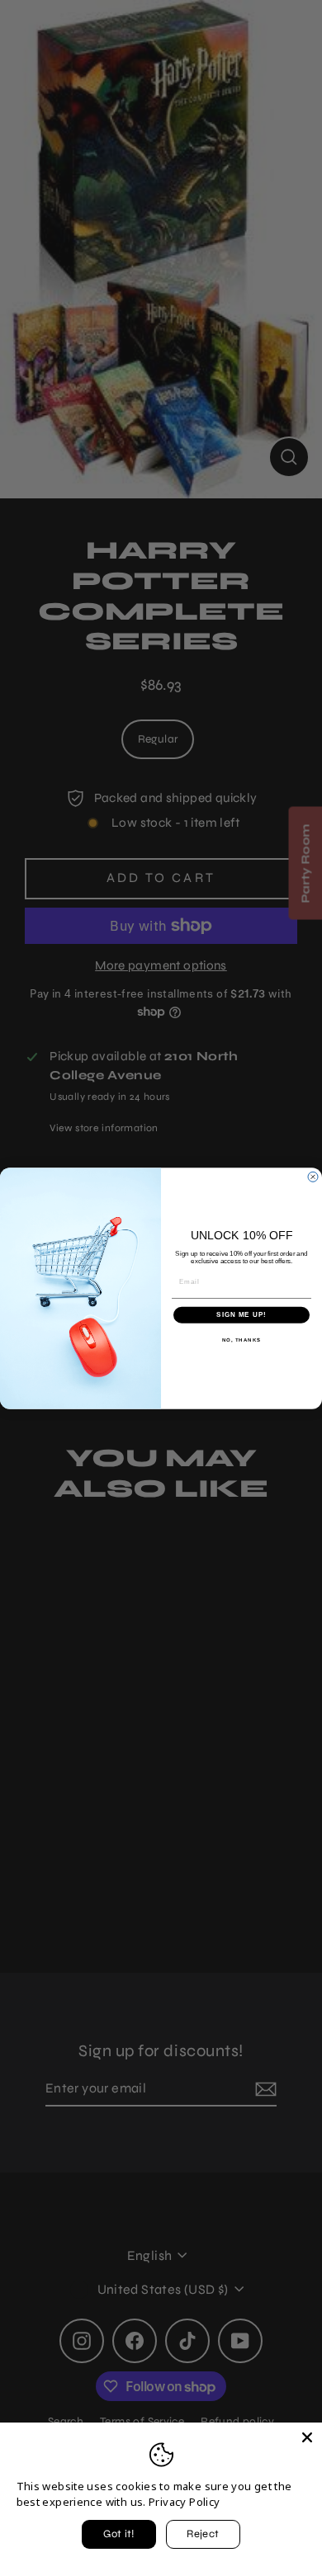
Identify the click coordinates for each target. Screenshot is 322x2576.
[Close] (307, 2437)
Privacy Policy (184, 2502)
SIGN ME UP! (241, 1315)
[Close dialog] (313, 1177)
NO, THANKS (242, 1340)
